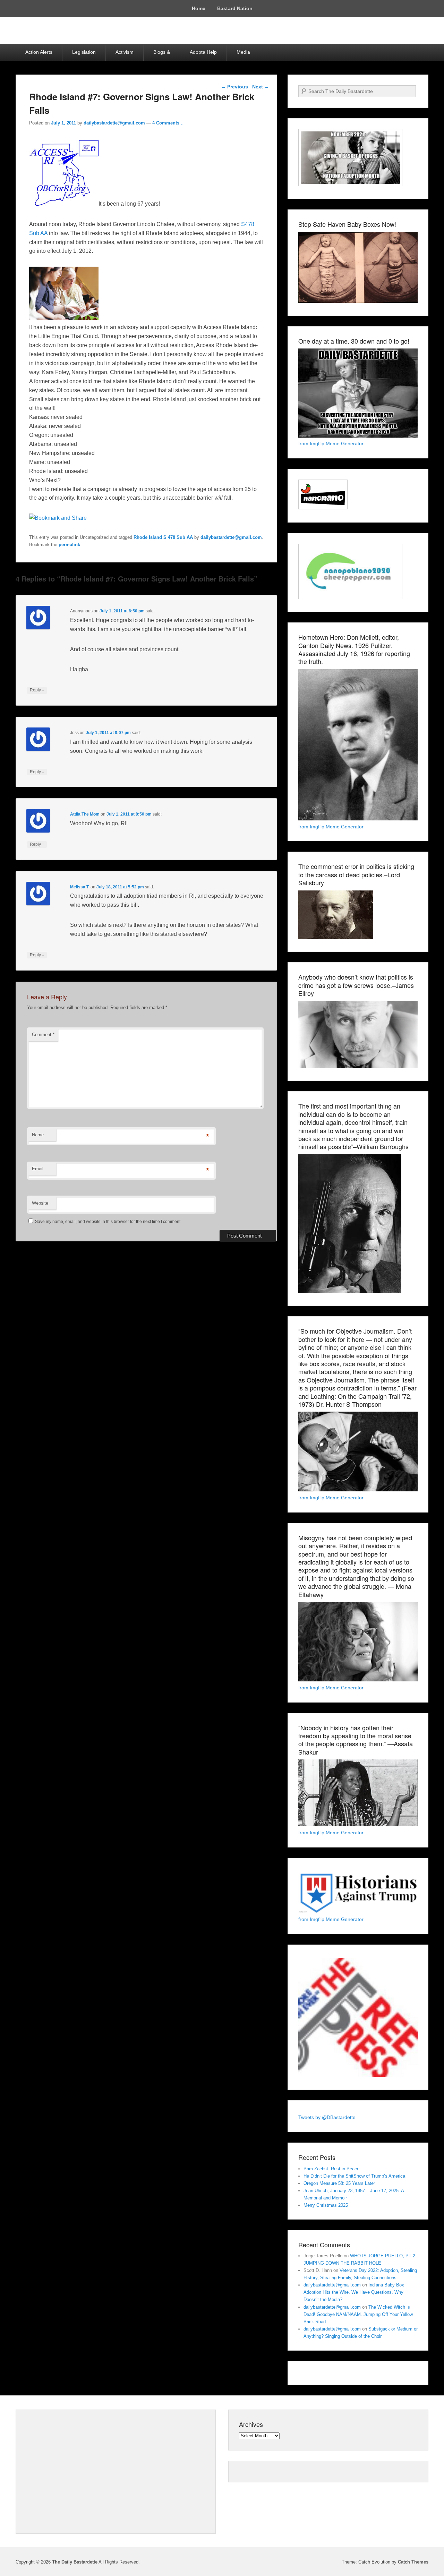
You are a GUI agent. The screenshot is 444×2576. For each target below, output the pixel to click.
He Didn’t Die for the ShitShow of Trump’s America (354, 2176)
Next (261, 87)
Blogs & (162, 52)
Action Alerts (39, 52)
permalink (69, 545)
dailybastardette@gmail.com (114, 123)
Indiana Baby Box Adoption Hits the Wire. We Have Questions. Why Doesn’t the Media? (354, 2292)
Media (243, 52)
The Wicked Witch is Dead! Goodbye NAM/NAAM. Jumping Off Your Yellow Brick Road (358, 2314)
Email (38, 1169)
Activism (125, 52)
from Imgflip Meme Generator (331, 443)
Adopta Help (203, 52)
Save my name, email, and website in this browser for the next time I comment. (108, 1222)
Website (40, 1203)
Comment (43, 1035)
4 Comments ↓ (168, 123)
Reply (37, 690)
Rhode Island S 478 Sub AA (163, 537)
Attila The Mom (85, 814)
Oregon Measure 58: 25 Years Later (339, 2183)
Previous (234, 87)
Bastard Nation (235, 8)
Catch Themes (413, 2562)
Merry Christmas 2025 (326, 2205)
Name (38, 1135)
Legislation (84, 52)
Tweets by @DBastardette (327, 2117)
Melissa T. (80, 887)
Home (199, 8)
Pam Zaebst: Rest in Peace (331, 2169)
